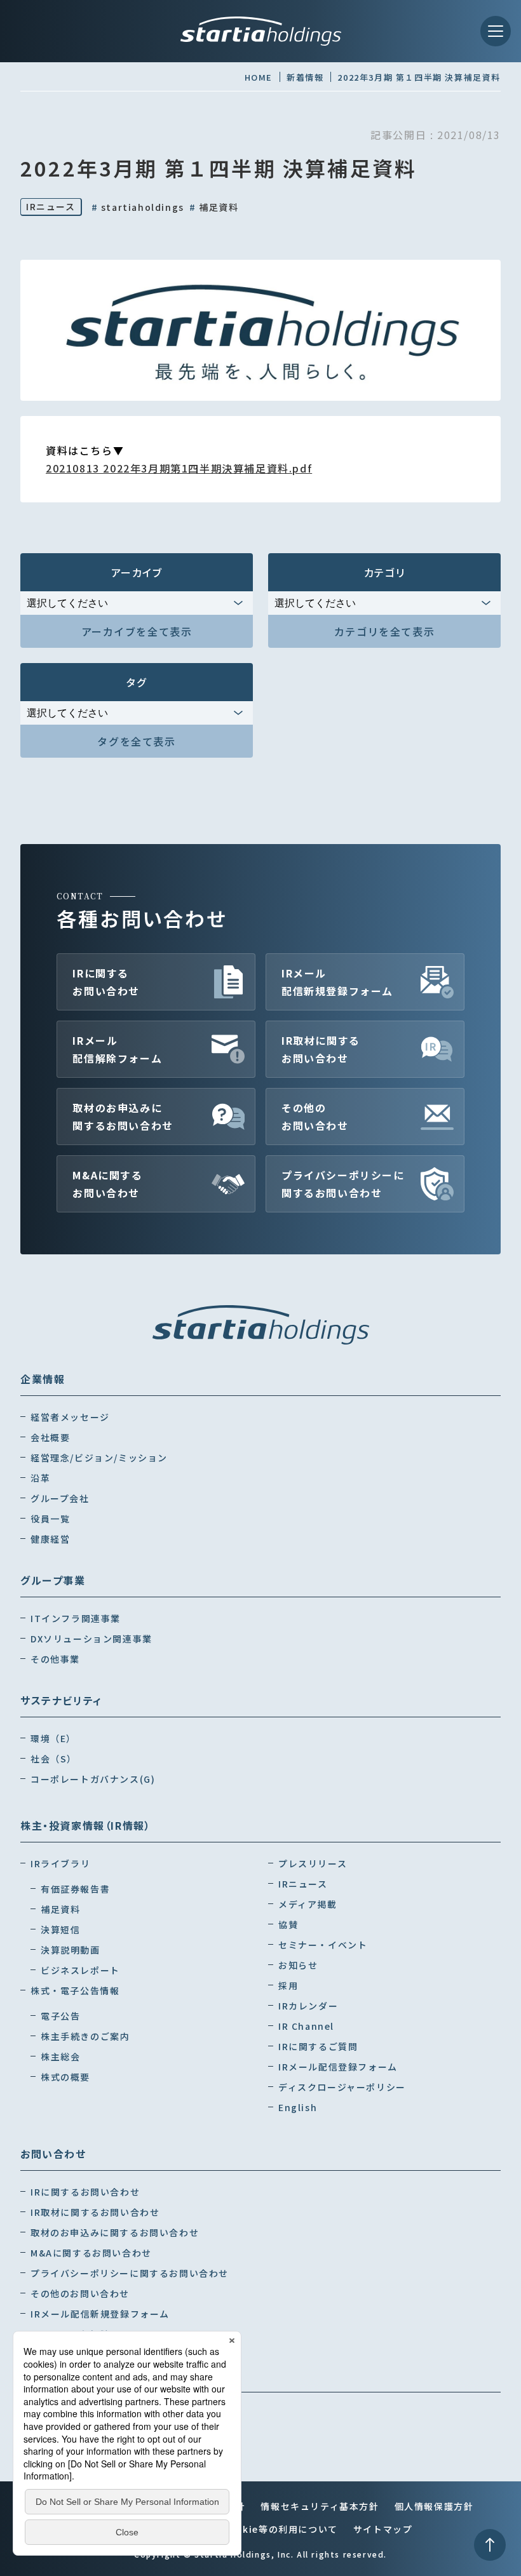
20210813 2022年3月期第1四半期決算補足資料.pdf (179, 468)
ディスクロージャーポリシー (342, 2087)
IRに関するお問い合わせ (106, 982)
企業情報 (43, 1379)
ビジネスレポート (80, 1970)
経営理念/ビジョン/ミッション (99, 1458)
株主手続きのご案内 (85, 2036)
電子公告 (60, 2016)
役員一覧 (50, 1519)
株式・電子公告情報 (75, 1990)
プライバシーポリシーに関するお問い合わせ (343, 1184)
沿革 (40, 1478)
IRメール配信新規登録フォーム (337, 982)
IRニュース (51, 206)
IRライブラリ (60, 1863)
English (298, 2107)
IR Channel (306, 2026)
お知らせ (298, 1965)
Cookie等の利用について (280, 2529)
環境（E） (53, 1738)
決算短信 (60, 1929)
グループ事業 (53, 1580)
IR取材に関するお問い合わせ (321, 1049)
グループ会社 (60, 1498)
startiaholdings (138, 207)
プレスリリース (313, 1863)
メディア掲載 (308, 1904)
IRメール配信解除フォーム (117, 1049)
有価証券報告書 (75, 1889)
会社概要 (50, 1437)
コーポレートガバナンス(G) (93, 1779)
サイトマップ (383, 2529)
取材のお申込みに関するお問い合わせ (123, 1117)
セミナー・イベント (323, 1945)
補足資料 (214, 207)
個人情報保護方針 (434, 2506)
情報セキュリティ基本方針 (320, 2506)
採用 (288, 1985)
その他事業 (55, 1659)
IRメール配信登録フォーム (338, 2067)
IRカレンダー (308, 2006)
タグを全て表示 (136, 741)
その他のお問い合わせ (315, 1117)
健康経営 (50, 1539)
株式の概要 (65, 2077)
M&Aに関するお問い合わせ (107, 1184)
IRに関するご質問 (318, 2046)
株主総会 (60, 2056)
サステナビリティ (61, 1700)
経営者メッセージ (70, 1417)
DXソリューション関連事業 (91, 1639)
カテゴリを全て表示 (384, 631)
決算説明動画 (71, 1950)
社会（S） (54, 1759)
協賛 (288, 1924)
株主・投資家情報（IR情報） (85, 1825)
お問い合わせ (53, 2154)
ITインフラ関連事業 (76, 1618)
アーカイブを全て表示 (137, 631)
